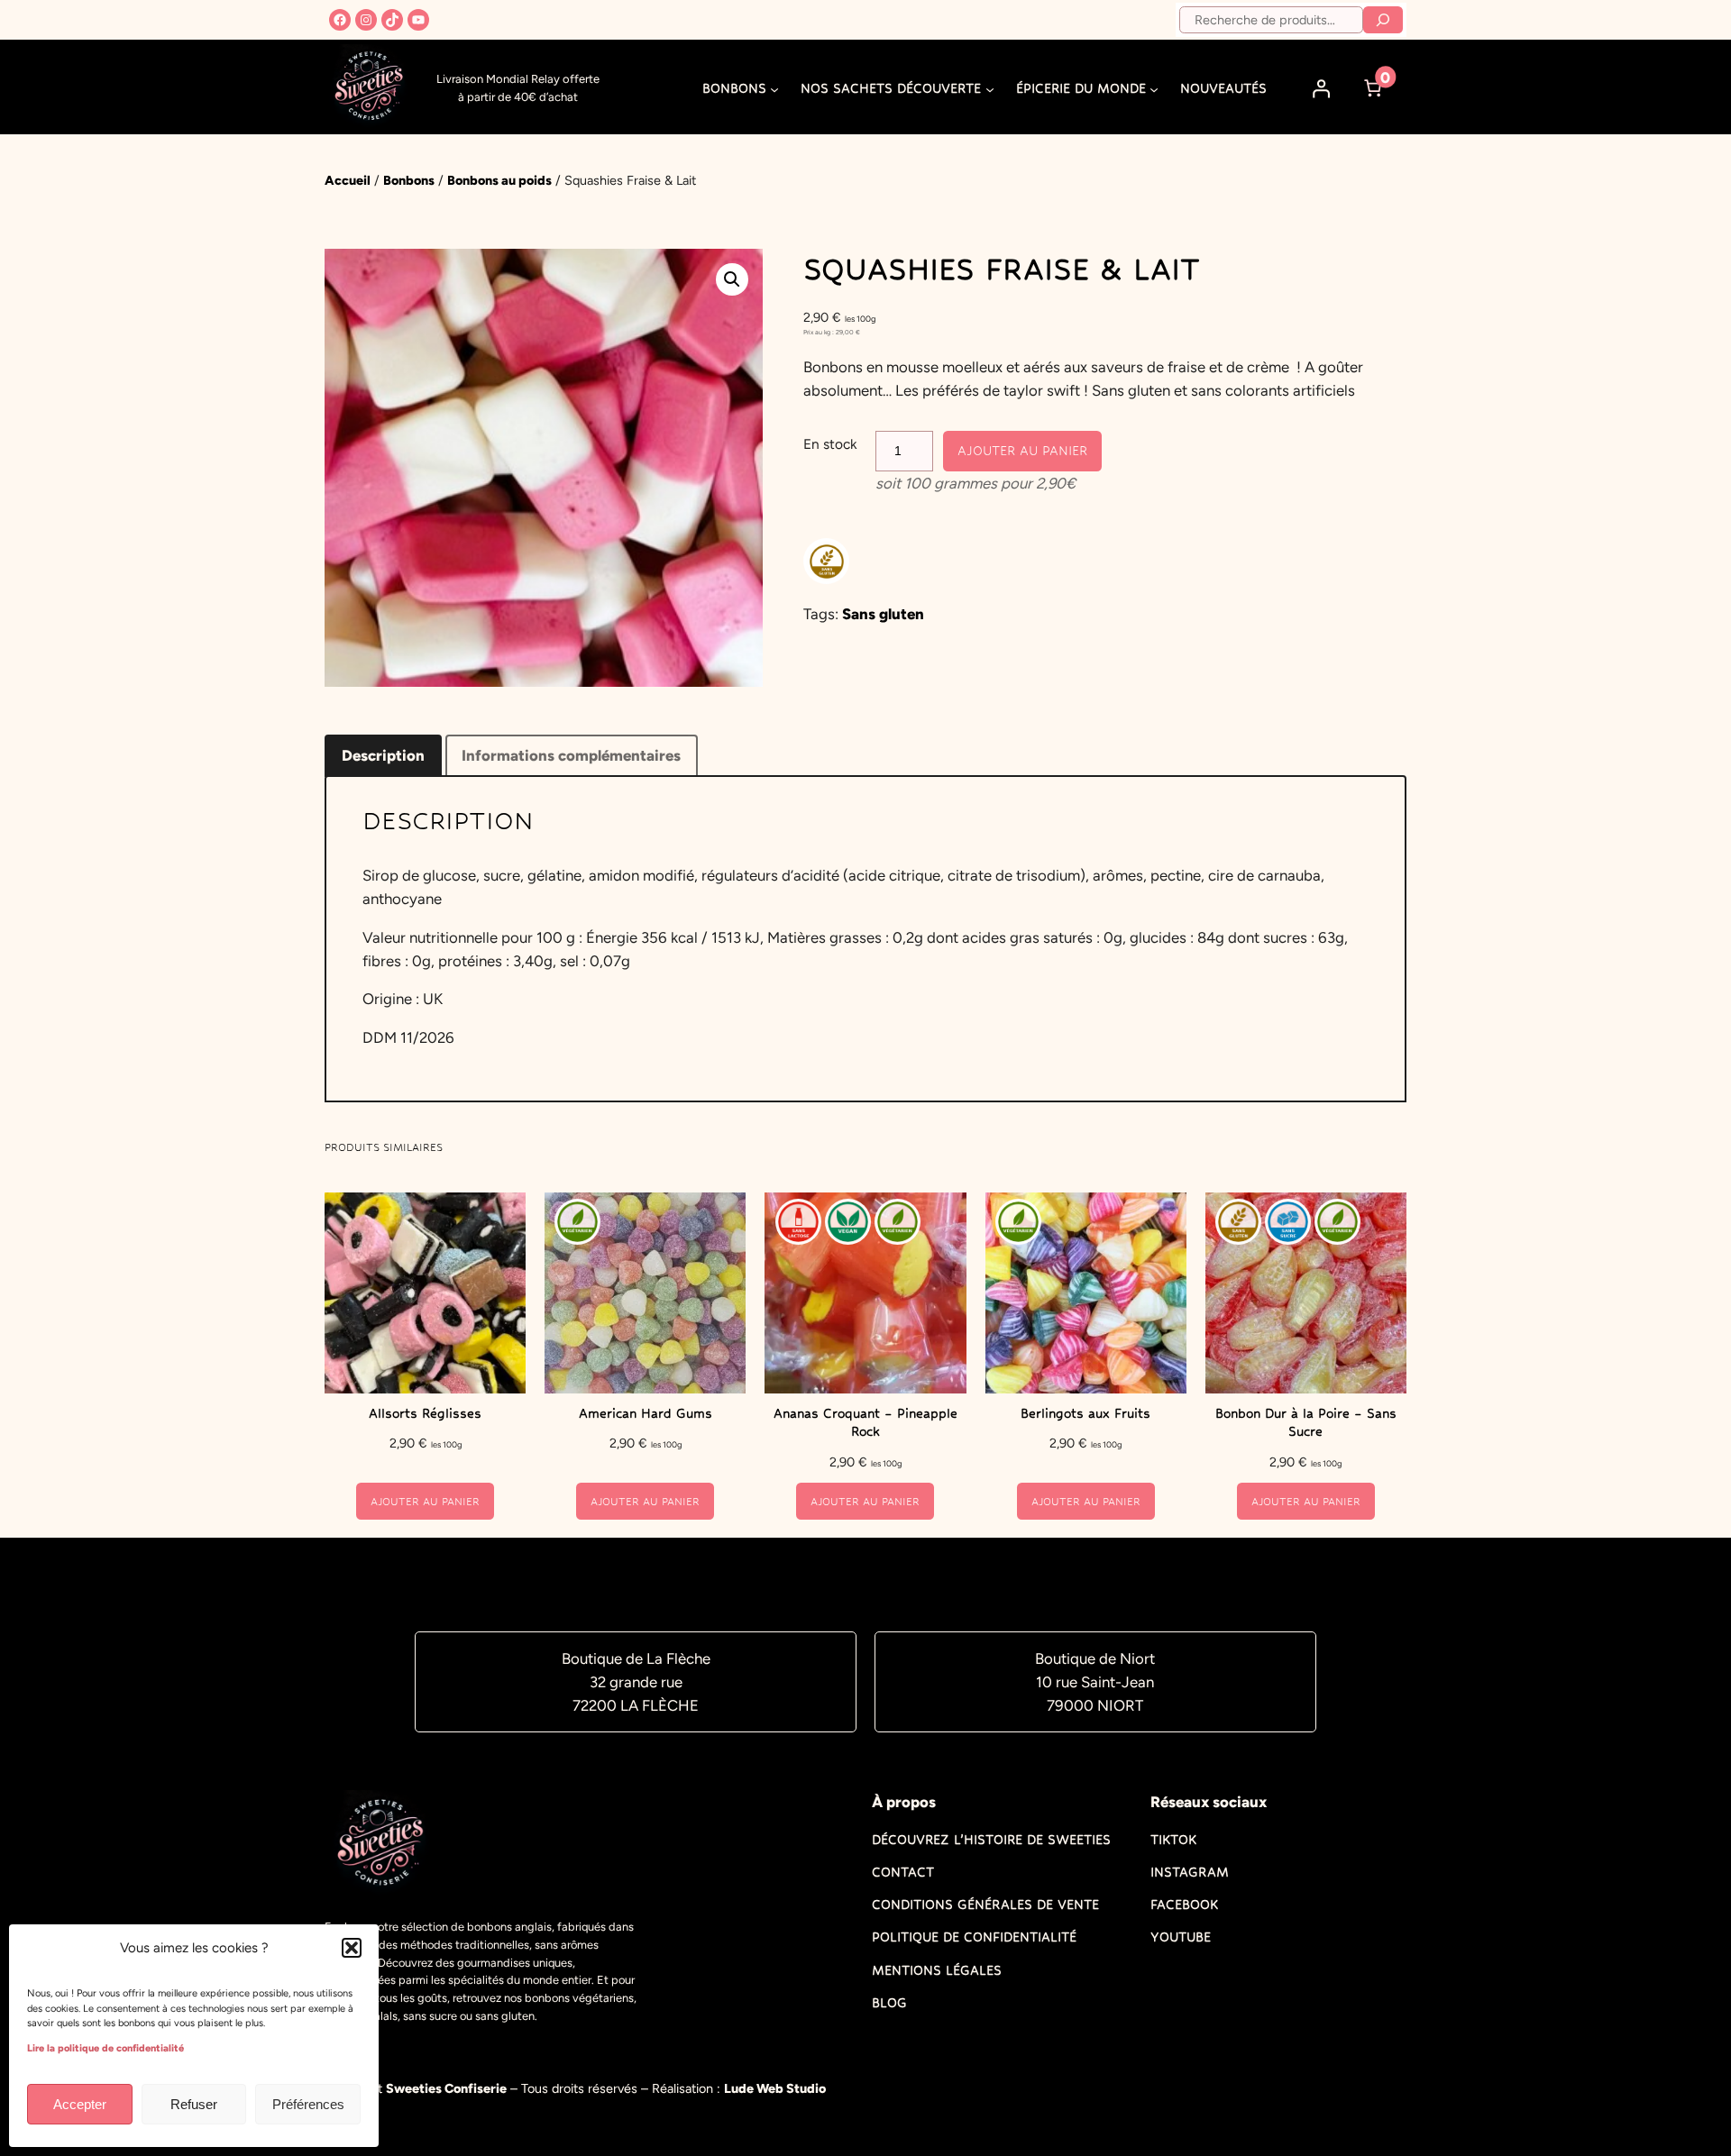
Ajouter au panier (1022, 451)
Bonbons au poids (499, 180)
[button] (352, 1948)
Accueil (348, 180)
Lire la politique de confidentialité (105, 2048)
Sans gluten (883, 614)
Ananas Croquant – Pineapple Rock (865, 1422)
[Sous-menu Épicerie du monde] (1154, 88)
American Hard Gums (646, 1413)
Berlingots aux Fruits (1085, 1413)
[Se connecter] (1322, 88)
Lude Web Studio (775, 2088)
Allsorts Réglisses (425, 1413)
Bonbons (409, 180)
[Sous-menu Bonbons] (774, 88)
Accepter (80, 2104)
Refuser (194, 2104)
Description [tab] (383, 755)
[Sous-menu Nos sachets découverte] (990, 88)
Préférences (308, 2104)
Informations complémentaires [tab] (571, 755)
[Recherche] (1383, 20)
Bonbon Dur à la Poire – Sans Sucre (1306, 1422)
